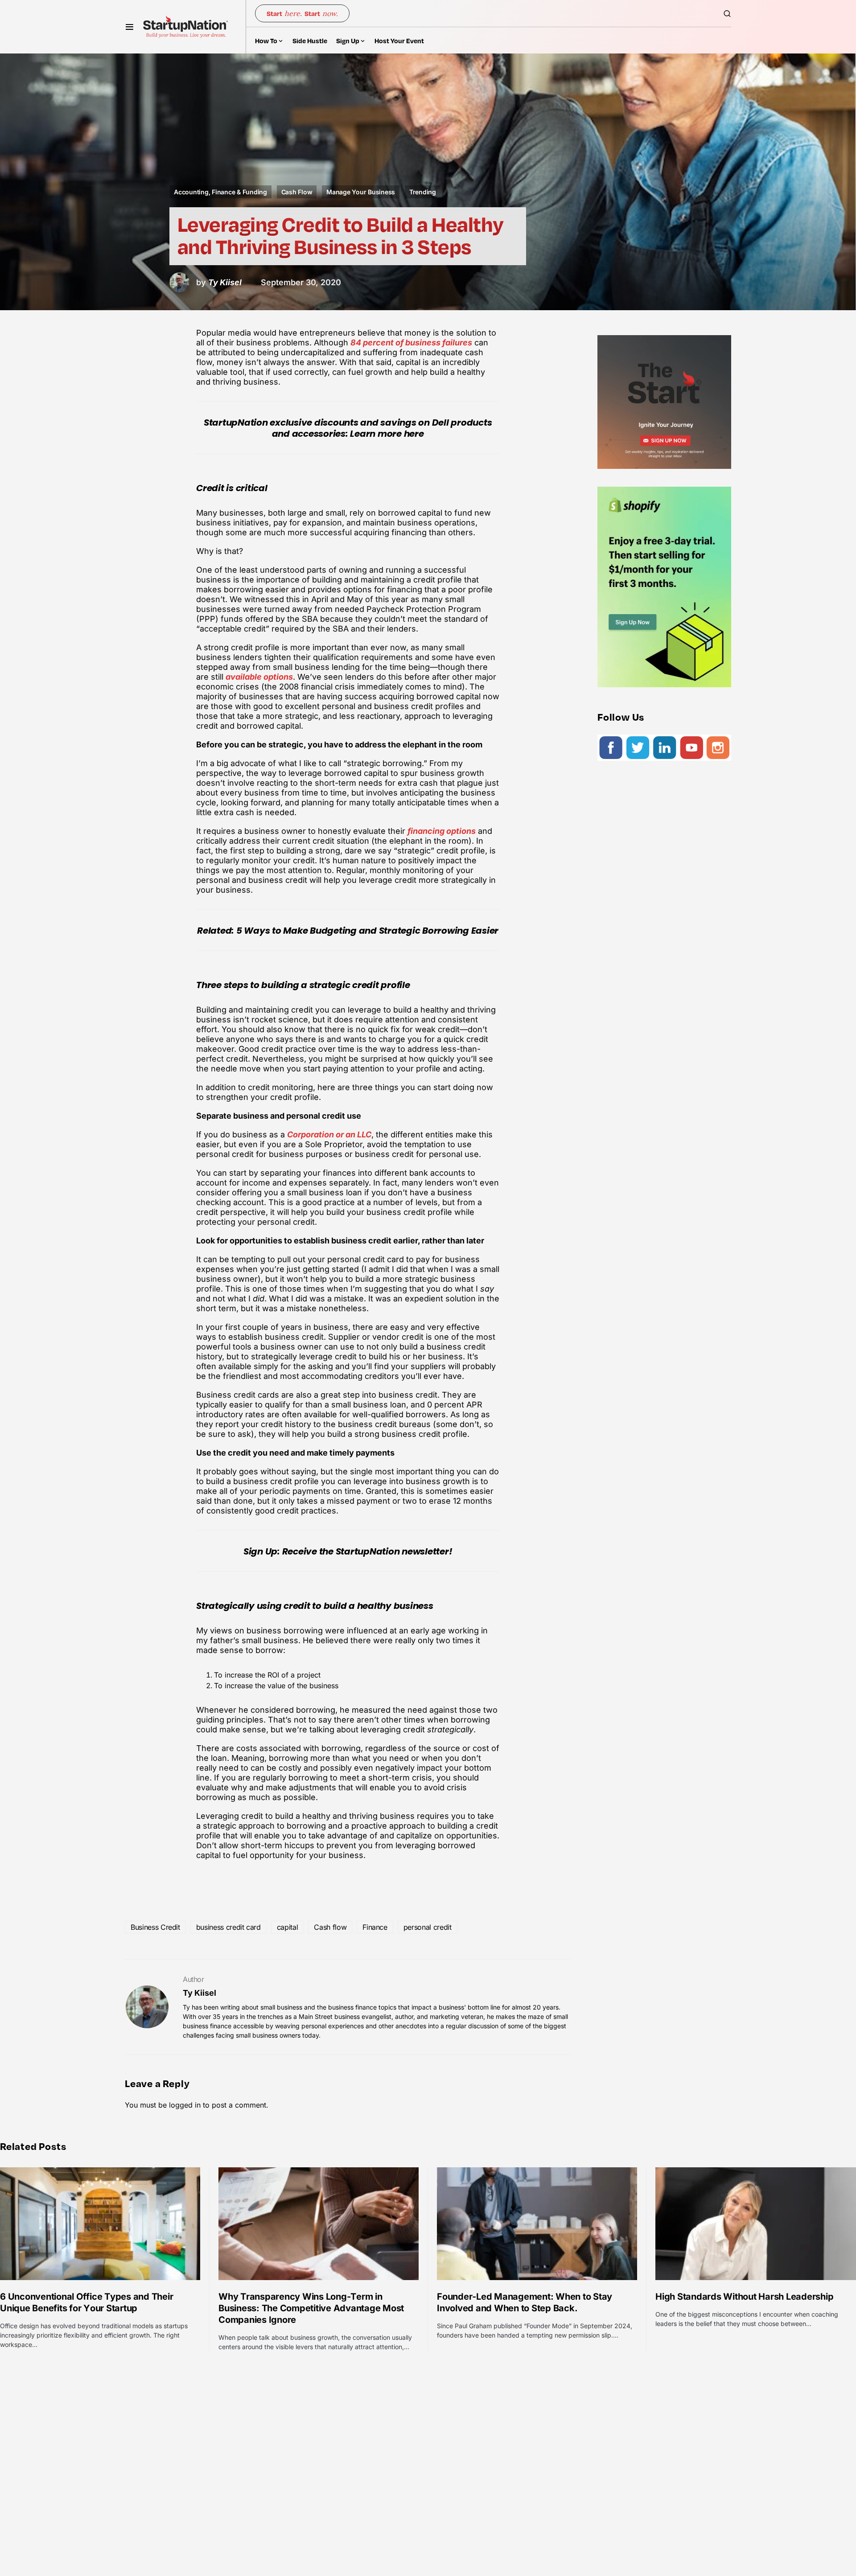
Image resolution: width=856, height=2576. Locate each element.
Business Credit (155, 1927)
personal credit (428, 1927)
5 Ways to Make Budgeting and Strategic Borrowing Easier (367, 931)
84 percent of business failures (411, 343)
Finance (375, 1927)
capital (288, 1927)
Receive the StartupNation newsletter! (367, 1551)
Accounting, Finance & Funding (220, 192)
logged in (185, 2105)
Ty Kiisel (200, 1993)
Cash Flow (297, 192)
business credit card (228, 1927)
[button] (130, 27)
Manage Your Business (361, 192)
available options (259, 677)
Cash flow (330, 1927)
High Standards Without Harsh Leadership (744, 2297)
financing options (442, 831)
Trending (423, 192)
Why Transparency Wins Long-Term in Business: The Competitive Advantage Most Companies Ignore (311, 2308)
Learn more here (387, 434)
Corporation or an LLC (329, 1134)
